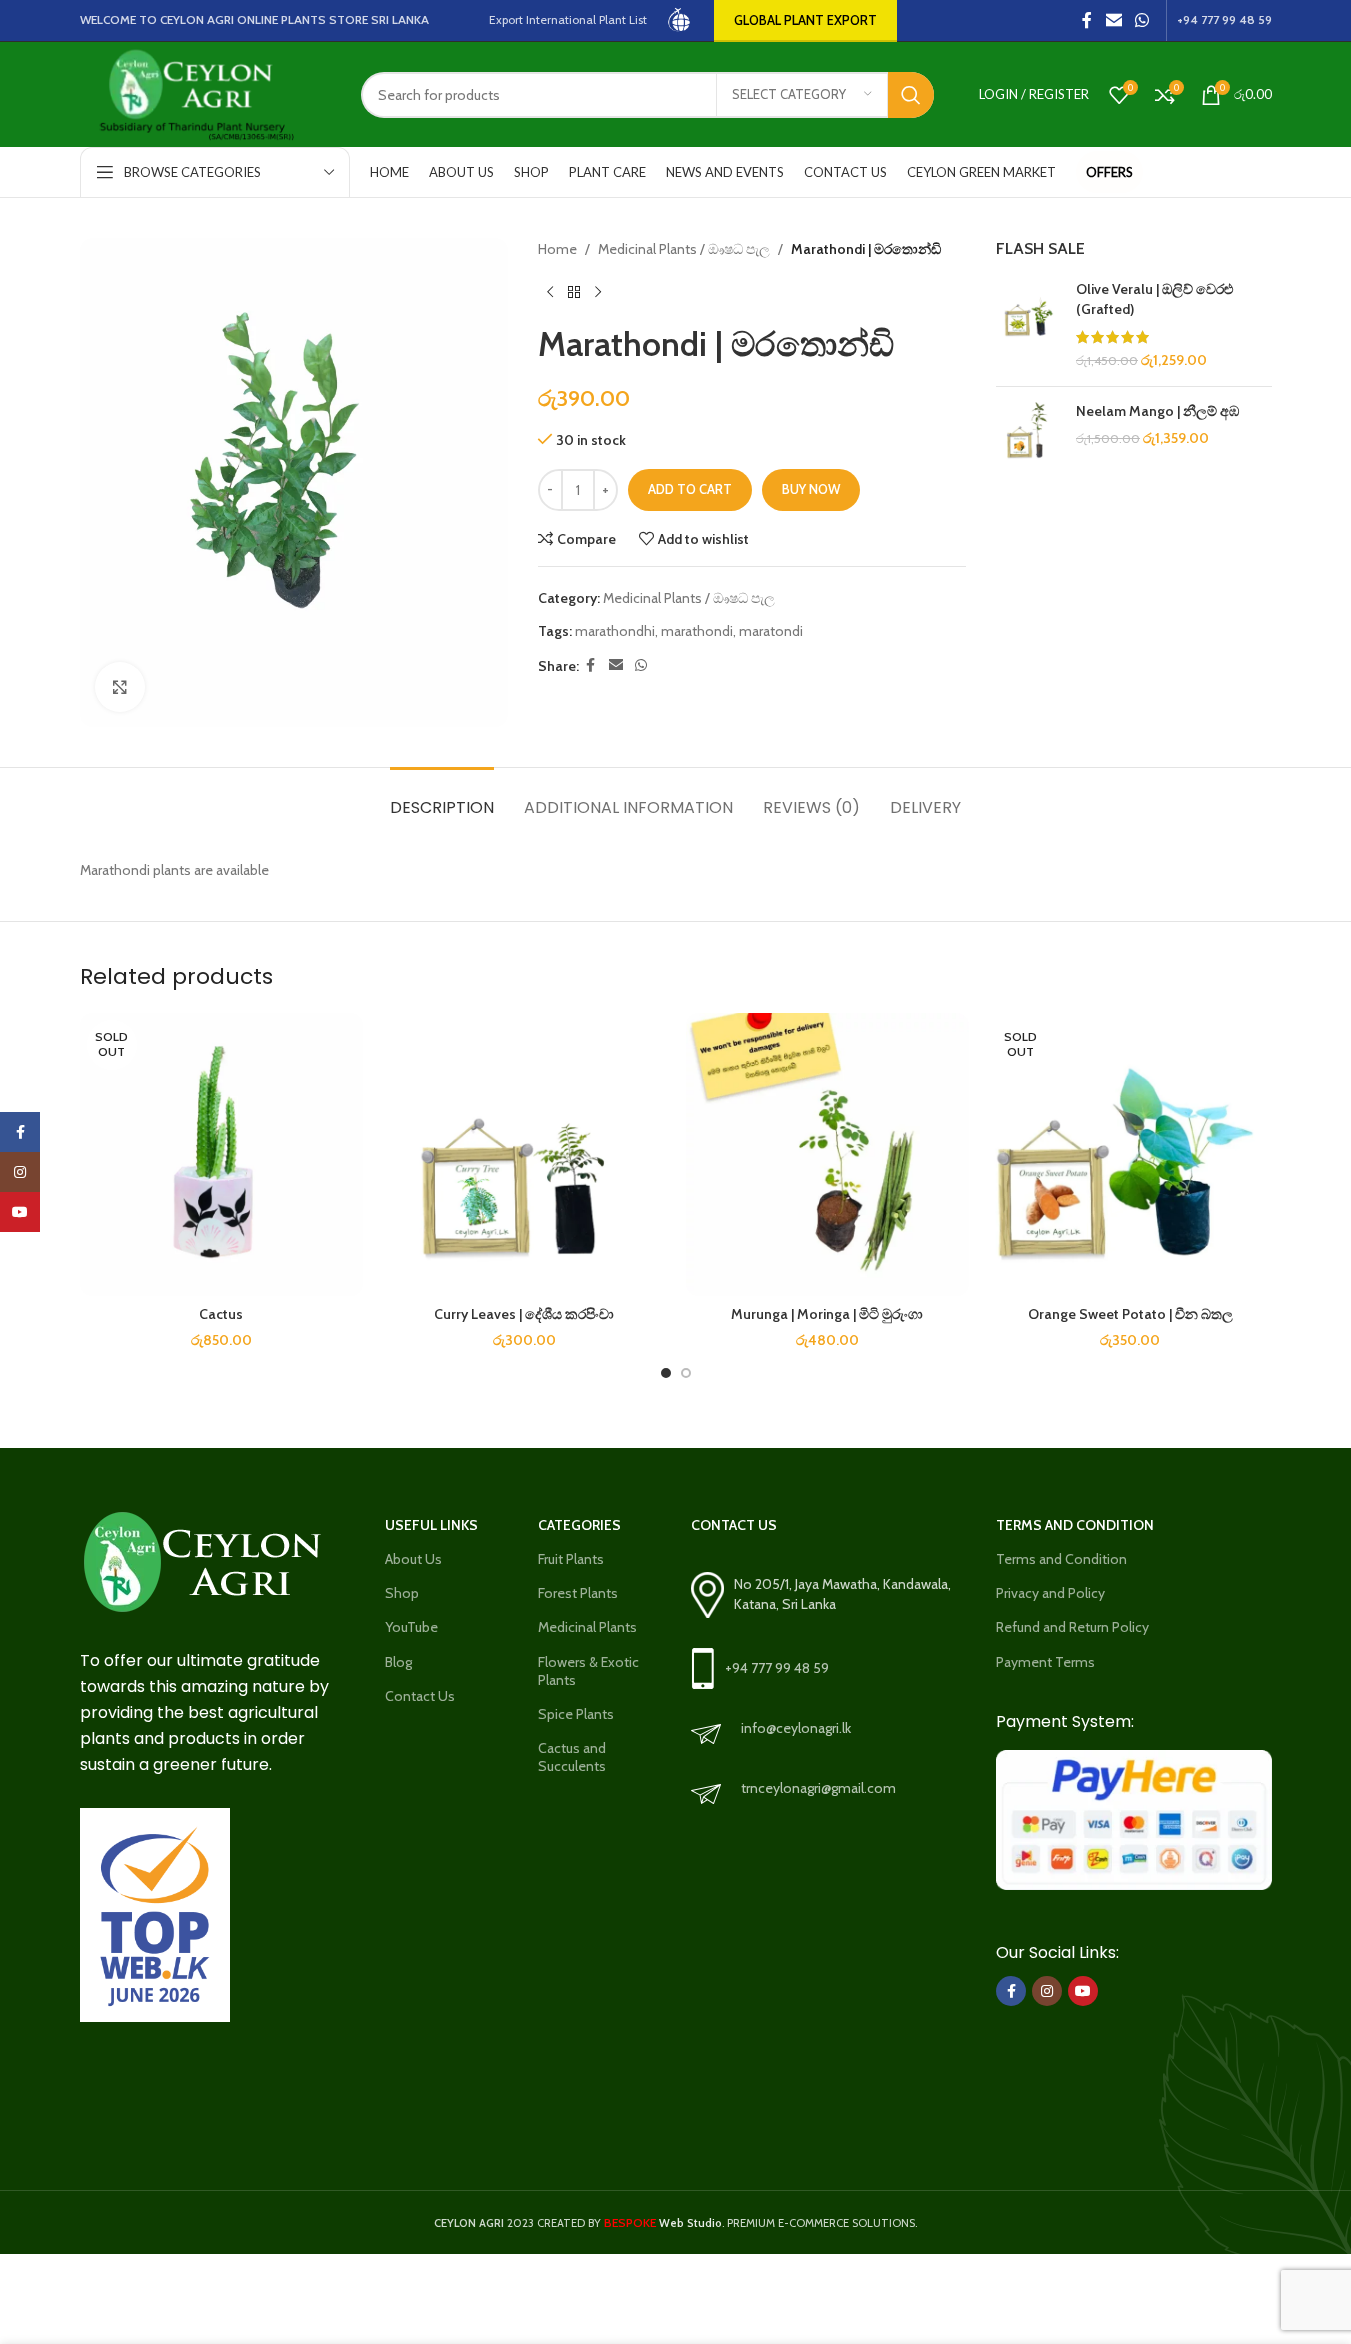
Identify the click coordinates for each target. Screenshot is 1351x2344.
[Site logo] (680, 19)
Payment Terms (1045, 1662)
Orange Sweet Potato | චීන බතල (1130, 1314)
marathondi (697, 631)
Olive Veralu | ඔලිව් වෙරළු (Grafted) (1154, 299)
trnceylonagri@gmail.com (818, 1788)
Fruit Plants (571, 1559)
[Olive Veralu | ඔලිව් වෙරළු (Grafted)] (1028, 325)
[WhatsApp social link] (1141, 20)
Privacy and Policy (1050, 1593)
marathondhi (615, 631)
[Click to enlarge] (120, 687)
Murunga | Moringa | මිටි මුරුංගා (827, 1314)
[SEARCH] (911, 95)
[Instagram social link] (1047, 1991)
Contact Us (420, 1696)
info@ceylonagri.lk (796, 1728)
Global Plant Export (805, 20)
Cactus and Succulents (572, 1757)
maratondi (771, 631)
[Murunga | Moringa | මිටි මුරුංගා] (827, 1154)
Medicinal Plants (587, 1627)
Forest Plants (578, 1593)
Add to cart (690, 489)
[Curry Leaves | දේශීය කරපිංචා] (524, 1154)
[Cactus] (221, 1154)
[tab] (442, 797)
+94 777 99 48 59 (777, 1668)
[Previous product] (550, 292)
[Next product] (598, 292)
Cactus (221, 1314)
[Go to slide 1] (666, 1373)
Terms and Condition (1061, 1559)
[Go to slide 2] (686, 1373)
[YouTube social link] (1083, 1991)
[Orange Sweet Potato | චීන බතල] (1130, 1154)
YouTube (411, 1627)
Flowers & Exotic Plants (588, 1671)
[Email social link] (1113, 20)
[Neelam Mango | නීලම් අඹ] (1028, 434)
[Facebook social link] (1087, 20)
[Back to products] (574, 292)
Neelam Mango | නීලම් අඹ (1157, 411)
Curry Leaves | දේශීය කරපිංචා (524, 1314)
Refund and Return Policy (1072, 1627)
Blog (398, 1662)
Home (557, 249)
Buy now (811, 489)
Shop (402, 1593)
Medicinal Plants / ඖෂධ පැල (684, 249)
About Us (413, 1559)
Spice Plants (576, 1714)
